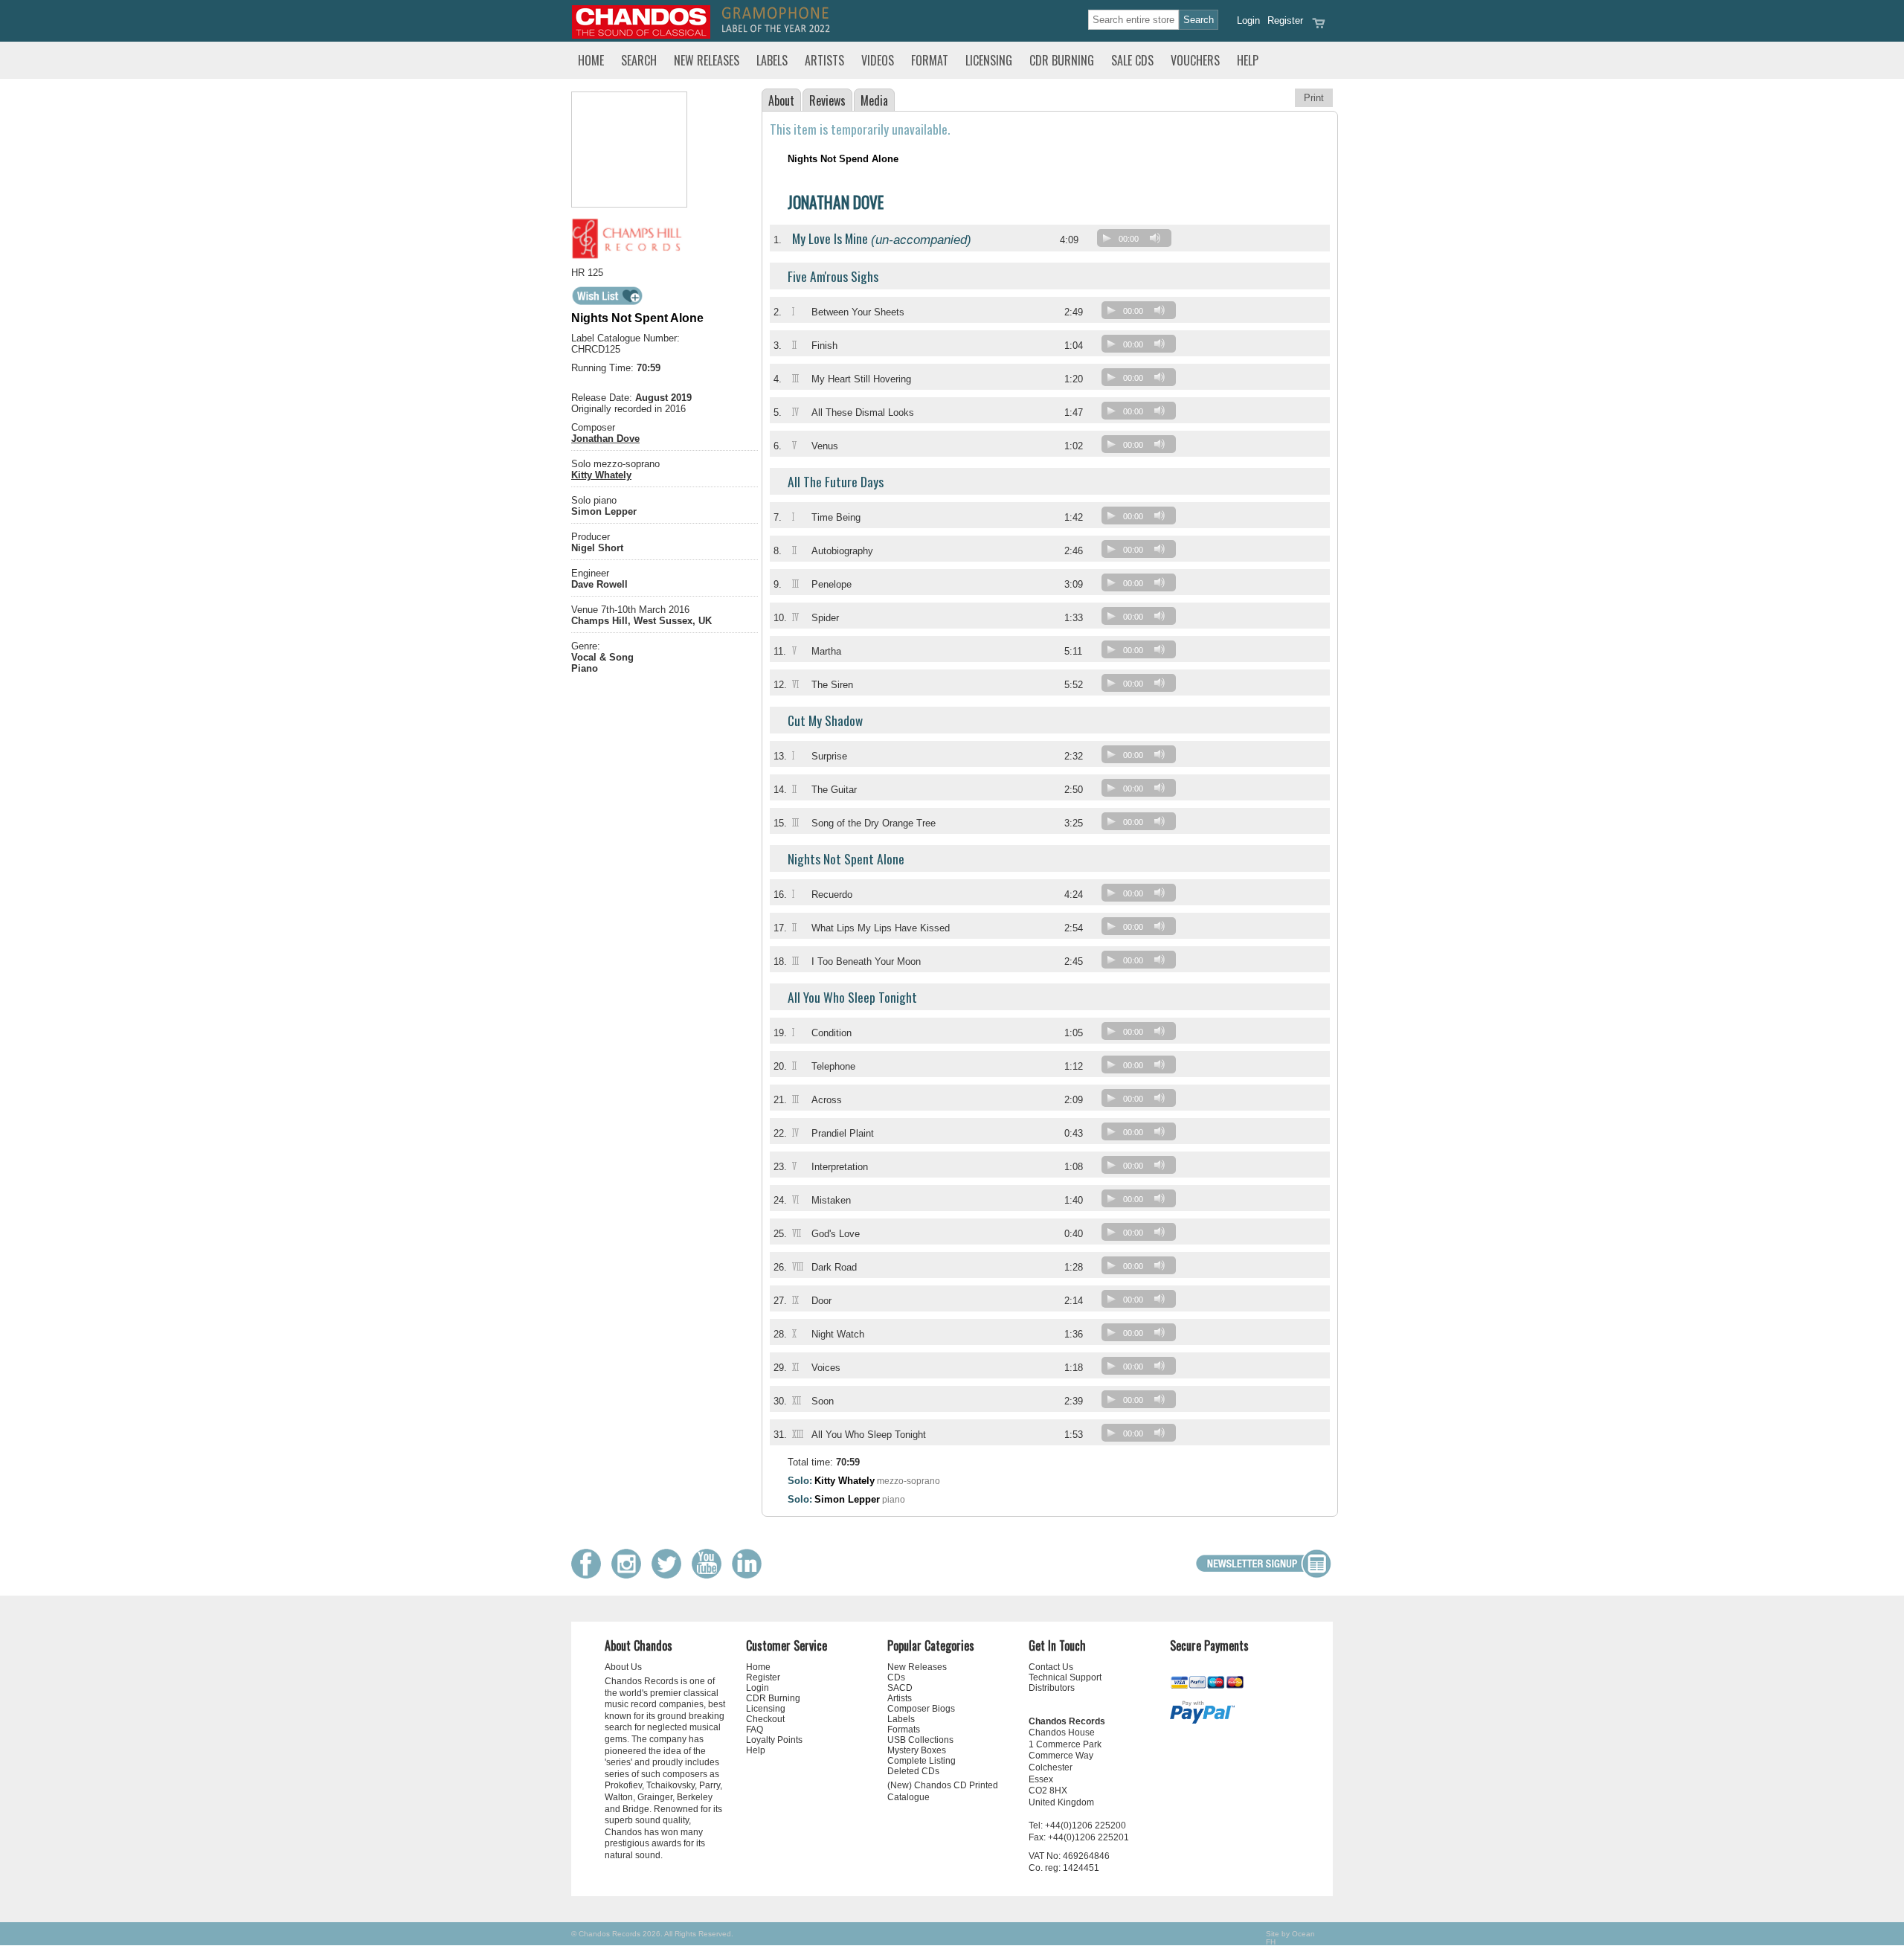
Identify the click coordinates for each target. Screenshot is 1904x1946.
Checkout (765, 1719)
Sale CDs (1132, 60)
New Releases (707, 60)
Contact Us (1051, 1667)
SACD (900, 1688)
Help (1248, 60)
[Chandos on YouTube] (710, 1575)
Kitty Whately (601, 475)
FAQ (755, 1730)
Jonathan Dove (605, 439)
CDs (896, 1677)
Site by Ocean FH (1290, 1938)
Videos (878, 60)
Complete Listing (922, 1761)
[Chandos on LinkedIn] (750, 1575)
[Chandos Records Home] (641, 35)
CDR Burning (1062, 60)
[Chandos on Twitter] (670, 1575)
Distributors (1052, 1688)
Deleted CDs (913, 1771)
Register (1285, 20)
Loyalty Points (774, 1740)
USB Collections (920, 1740)
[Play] (1107, 238)
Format (930, 60)
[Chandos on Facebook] (590, 1575)
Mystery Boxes (917, 1750)
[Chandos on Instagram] (630, 1575)
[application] (1138, 241)
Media (874, 100)
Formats (904, 1730)
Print (1314, 98)
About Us (623, 1667)
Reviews (827, 100)
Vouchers (1195, 60)
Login (1248, 20)
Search (639, 60)
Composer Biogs (921, 1709)
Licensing (989, 60)
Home (591, 60)
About (781, 100)
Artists (824, 60)
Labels (772, 60)
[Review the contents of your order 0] (1319, 28)
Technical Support (1065, 1677)
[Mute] (1155, 238)
